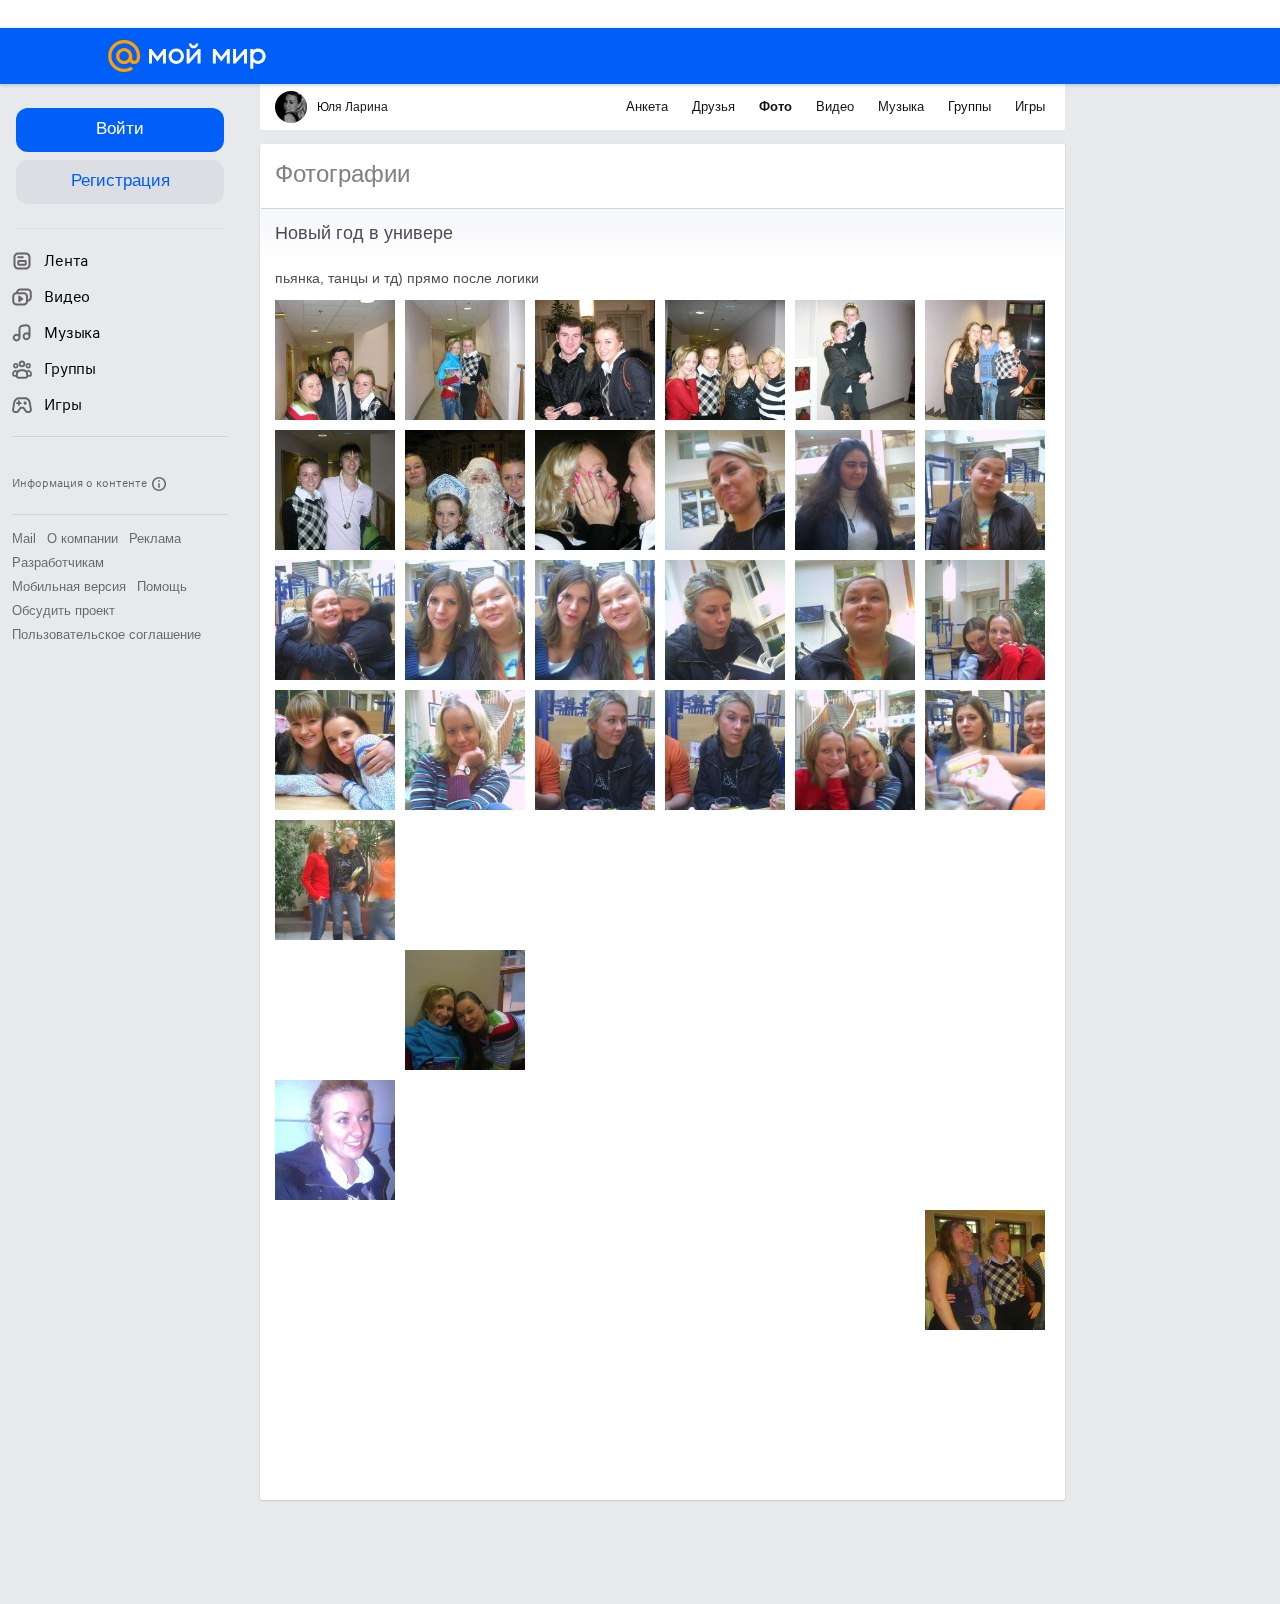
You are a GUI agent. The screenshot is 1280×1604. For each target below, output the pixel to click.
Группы (971, 106)
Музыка (903, 106)
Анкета (649, 106)
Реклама (155, 538)
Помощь (162, 586)
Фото (777, 106)
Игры (1030, 106)
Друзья (715, 106)
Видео (837, 106)
